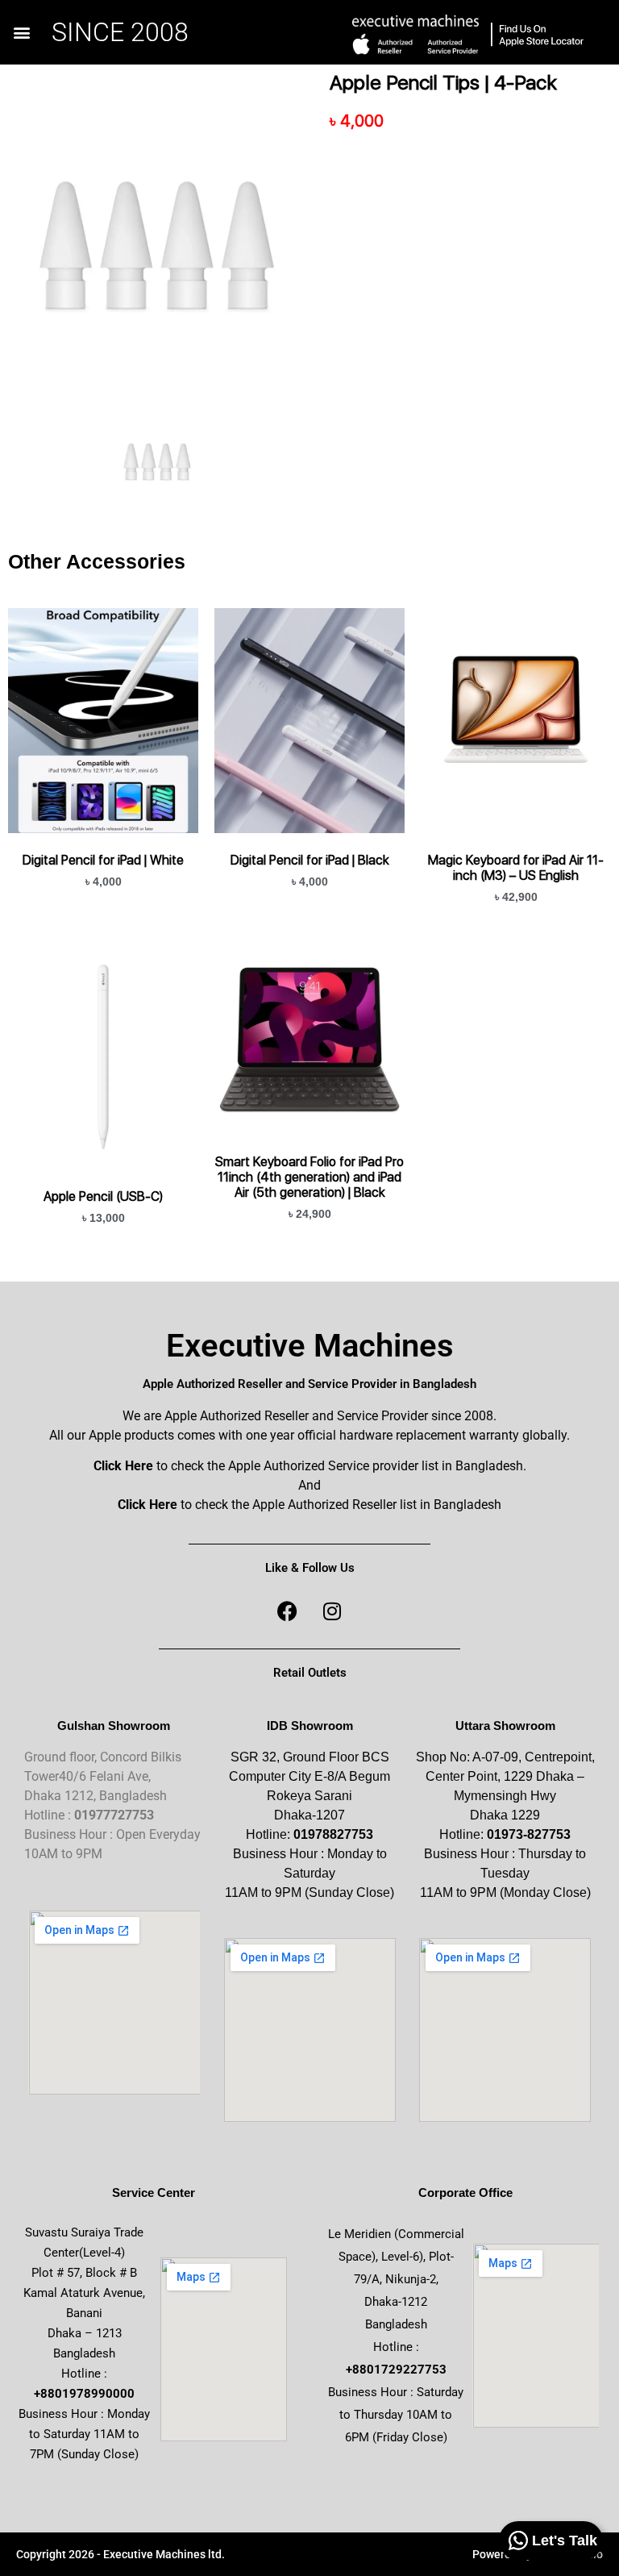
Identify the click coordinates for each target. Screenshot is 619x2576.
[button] (21, 33)
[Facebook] (288, 1611)
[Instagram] (332, 1611)
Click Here (123, 1466)
